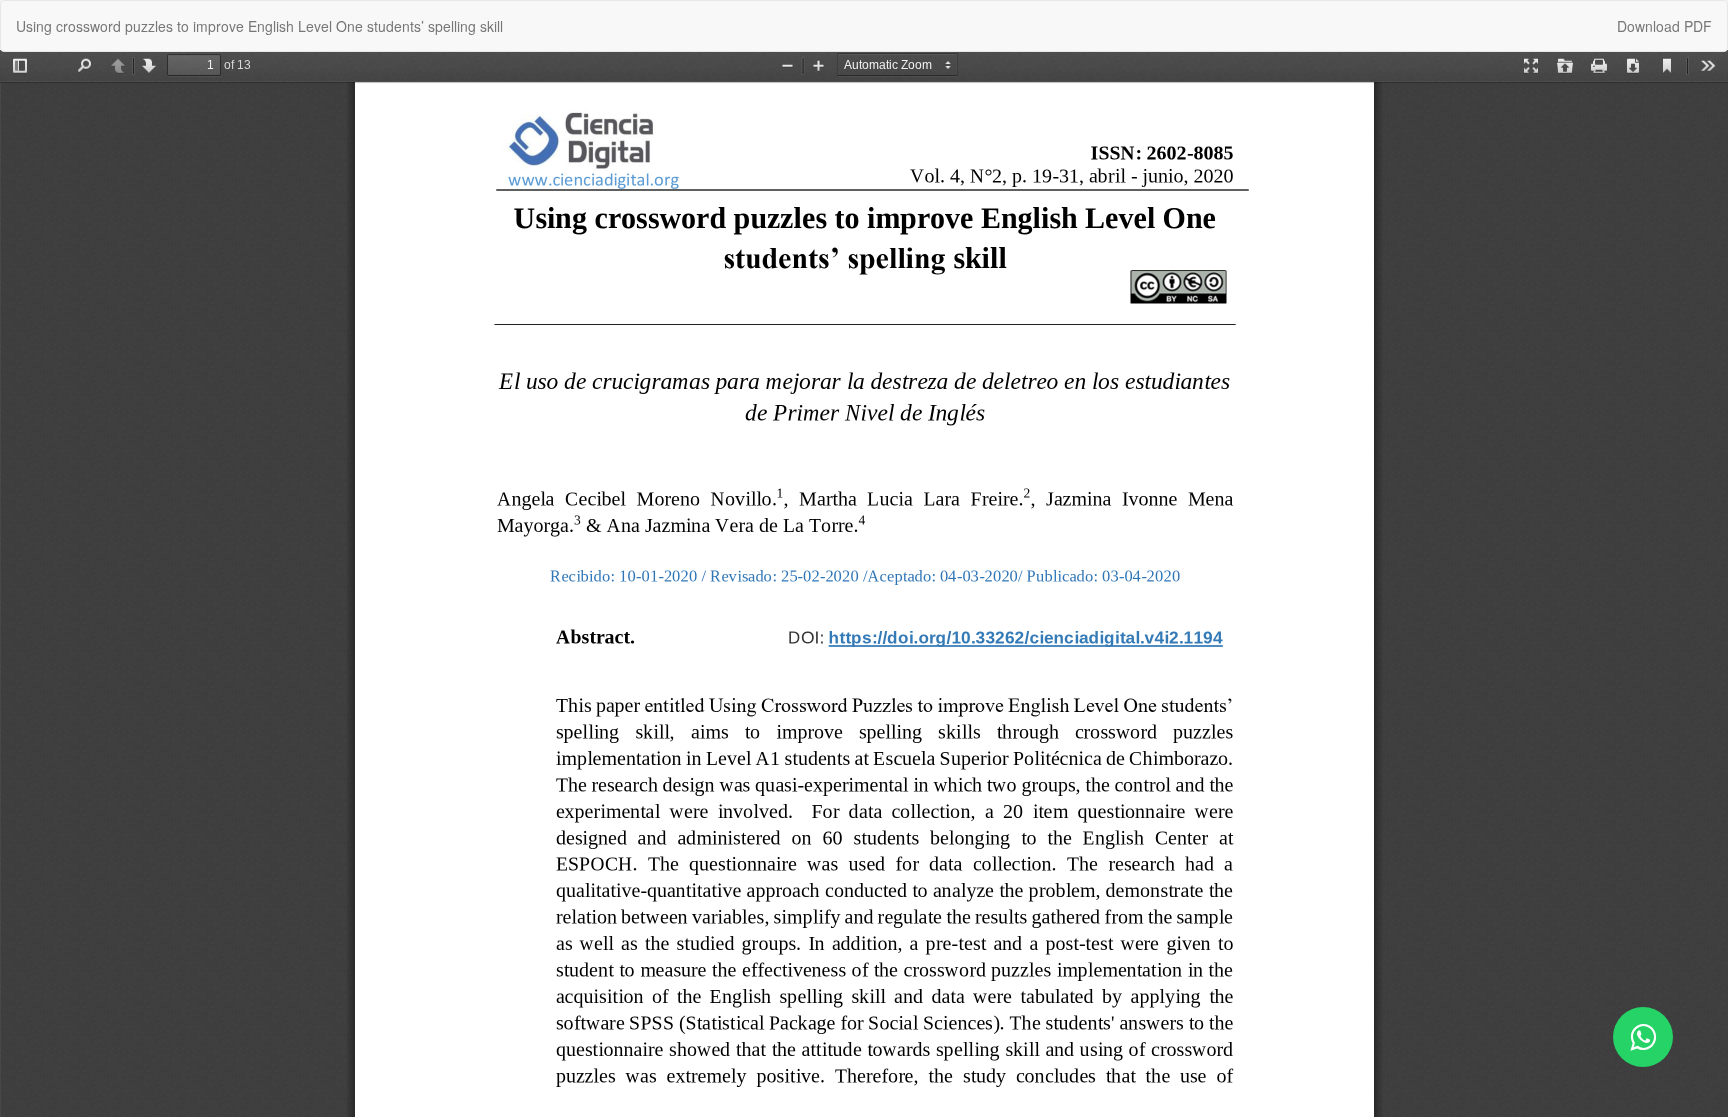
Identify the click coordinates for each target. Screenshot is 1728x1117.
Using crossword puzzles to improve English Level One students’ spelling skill (259, 26)
